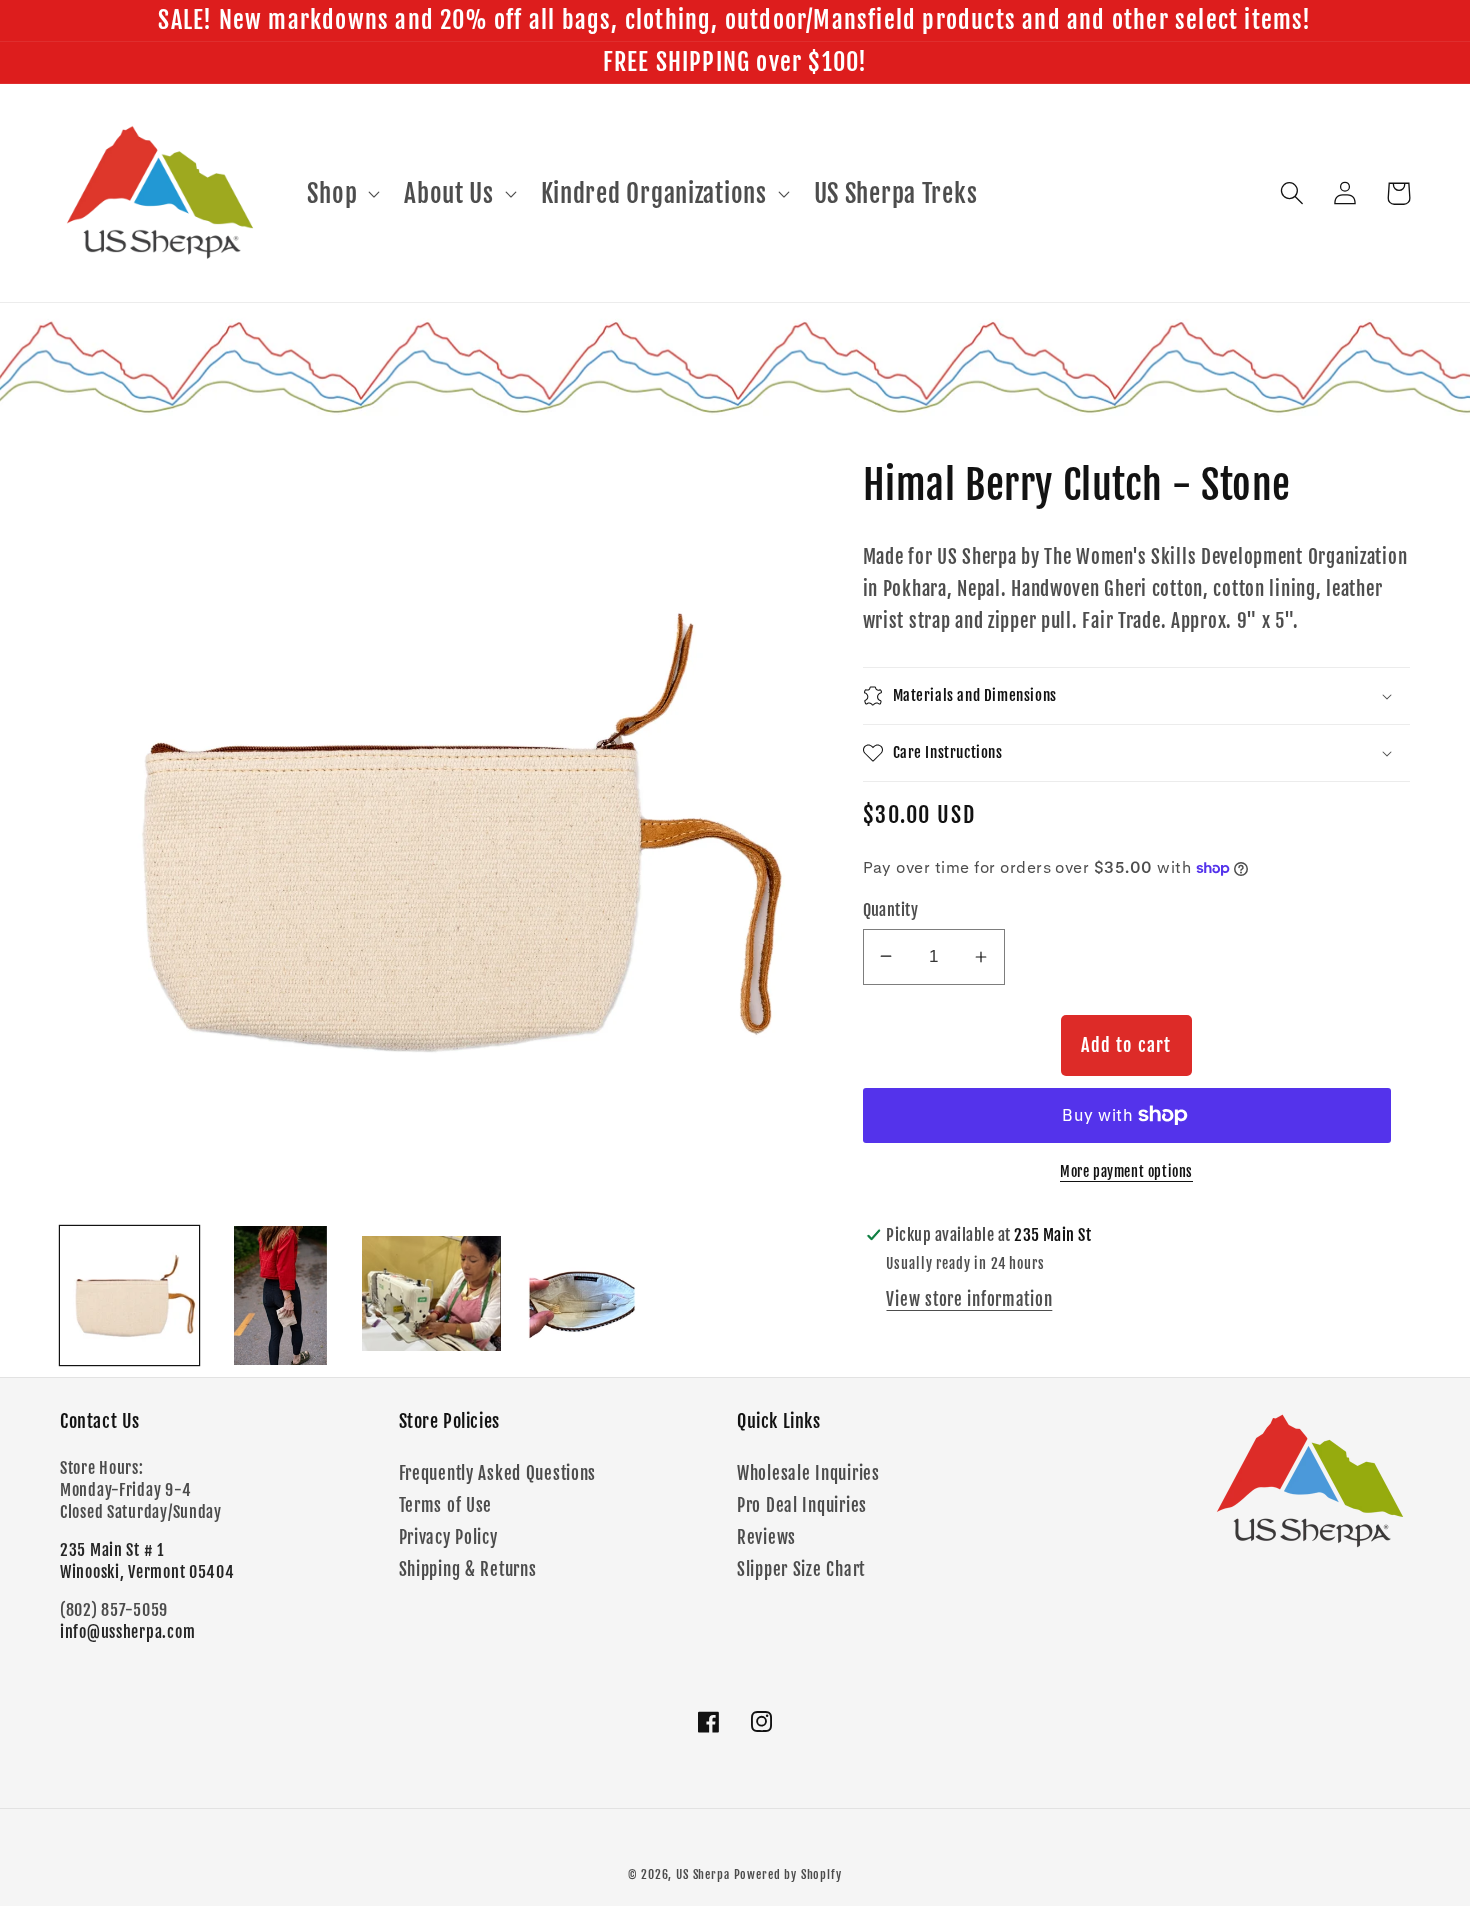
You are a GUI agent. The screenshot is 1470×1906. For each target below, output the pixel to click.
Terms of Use (446, 1505)
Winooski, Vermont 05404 (147, 1572)
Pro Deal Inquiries (802, 1505)
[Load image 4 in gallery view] (582, 1295)
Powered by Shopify (788, 1874)
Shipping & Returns (468, 1569)
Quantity (891, 910)
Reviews (766, 1537)
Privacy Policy (448, 1537)
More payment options (1126, 1171)
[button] (341, 193)
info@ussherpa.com (127, 1632)
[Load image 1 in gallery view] (129, 1295)
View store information (969, 1299)
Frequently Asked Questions (498, 1473)
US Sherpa (703, 1874)
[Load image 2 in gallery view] (280, 1295)
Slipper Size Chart (801, 1569)
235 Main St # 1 (112, 1550)
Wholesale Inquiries (808, 1473)
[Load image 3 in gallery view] (431, 1295)
